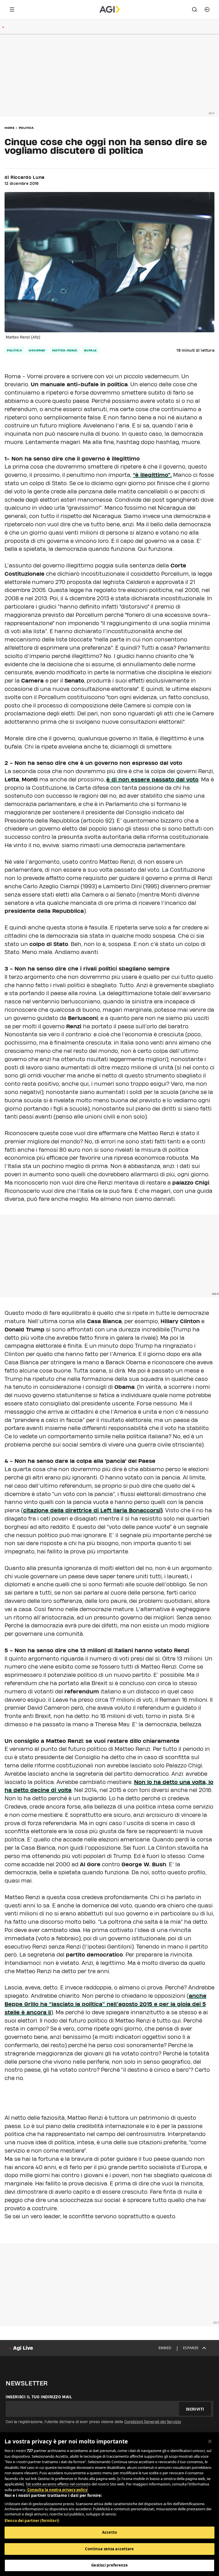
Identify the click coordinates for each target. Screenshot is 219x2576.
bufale (91, 350)
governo (37, 350)
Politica (26, 128)
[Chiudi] (210, 2441)
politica (14, 350)
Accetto (109, 2532)
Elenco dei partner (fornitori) (32, 2521)
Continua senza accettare (109, 2549)
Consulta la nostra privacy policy (57, 2490)
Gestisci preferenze (109, 2565)
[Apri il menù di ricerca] (194, 9)
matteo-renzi (65, 350)
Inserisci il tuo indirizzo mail (39, 2397)
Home (10, 128)
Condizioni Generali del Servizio (153, 2422)
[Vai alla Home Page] (110, 9)
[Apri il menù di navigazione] (12, 9)
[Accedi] (207, 9)
